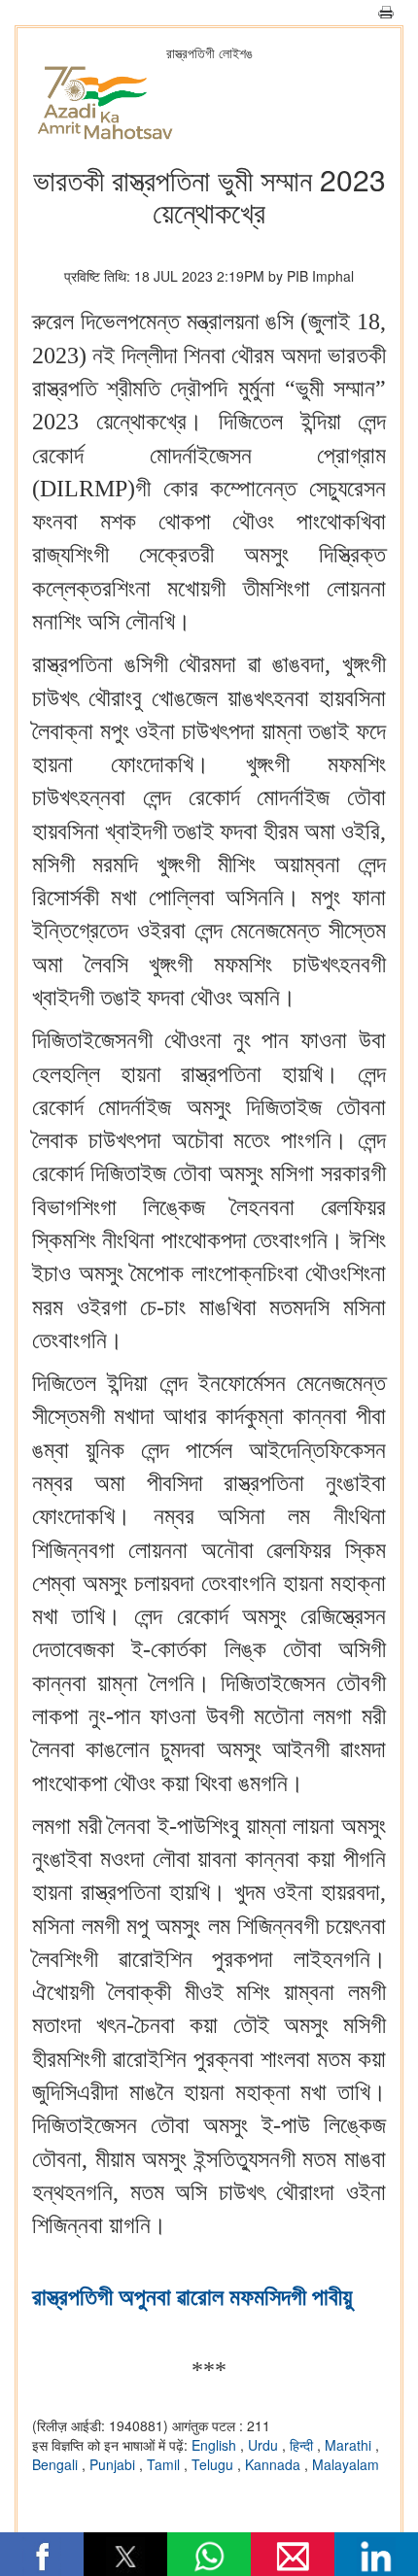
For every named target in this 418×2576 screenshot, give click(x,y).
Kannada (275, 2464)
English (216, 2445)
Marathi (350, 2445)
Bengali (57, 2464)
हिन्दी (303, 2445)
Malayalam (346, 2464)
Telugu (214, 2464)
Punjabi (114, 2464)
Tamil (165, 2464)
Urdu (265, 2445)
